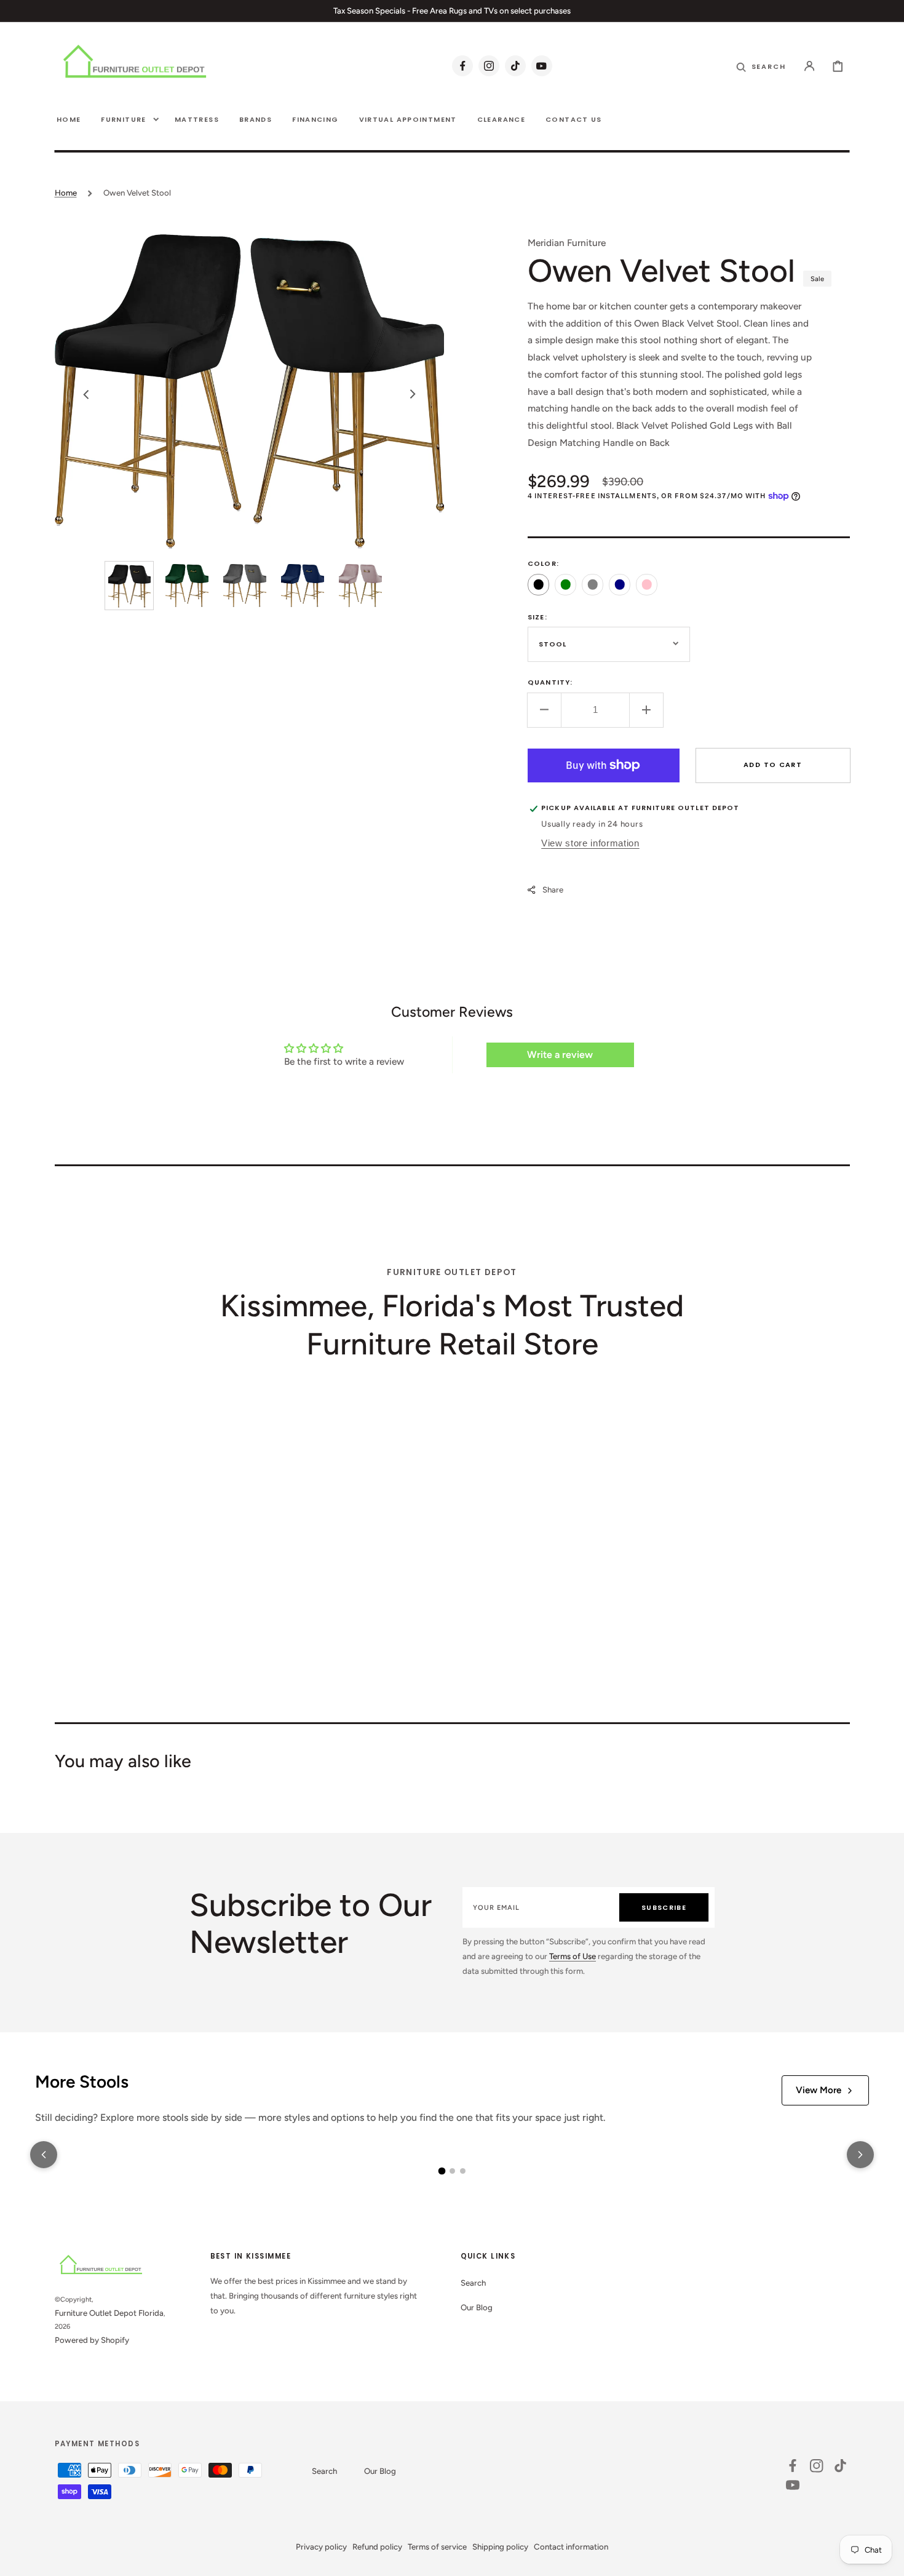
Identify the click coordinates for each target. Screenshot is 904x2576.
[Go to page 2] (452, 2171)
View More (819, 2090)
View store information (590, 843)
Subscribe (664, 1907)
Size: (537, 616)
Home (66, 193)
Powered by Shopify (92, 2340)
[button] (810, 66)
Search (473, 2283)
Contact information (571, 2546)
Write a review (560, 1055)
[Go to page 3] (463, 2171)
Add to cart (773, 764)
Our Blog (477, 2307)
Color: (543, 563)
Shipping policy (500, 2546)
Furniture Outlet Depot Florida (109, 2313)
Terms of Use (573, 1956)
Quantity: (550, 682)
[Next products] (860, 2155)
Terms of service (437, 2546)
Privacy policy (321, 2546)
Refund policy (377, 2546)
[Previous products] (44, 2155)
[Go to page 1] (442, 2171)
